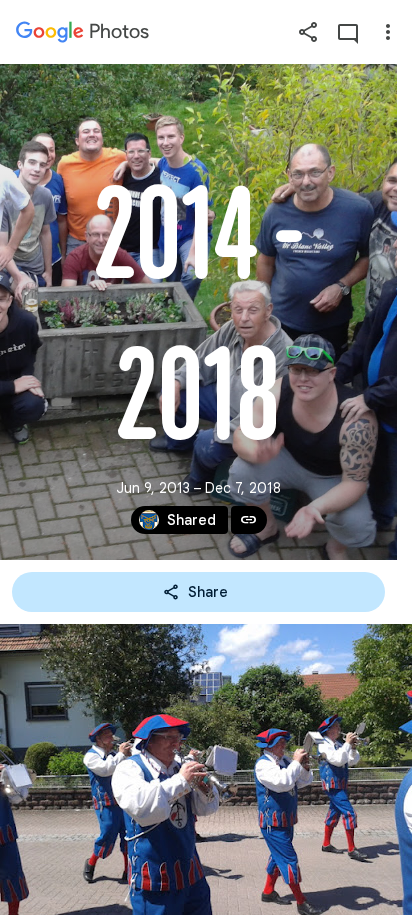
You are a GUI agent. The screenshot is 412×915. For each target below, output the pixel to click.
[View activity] (348, 32)
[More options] (388, 32)
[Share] (308, 32)
